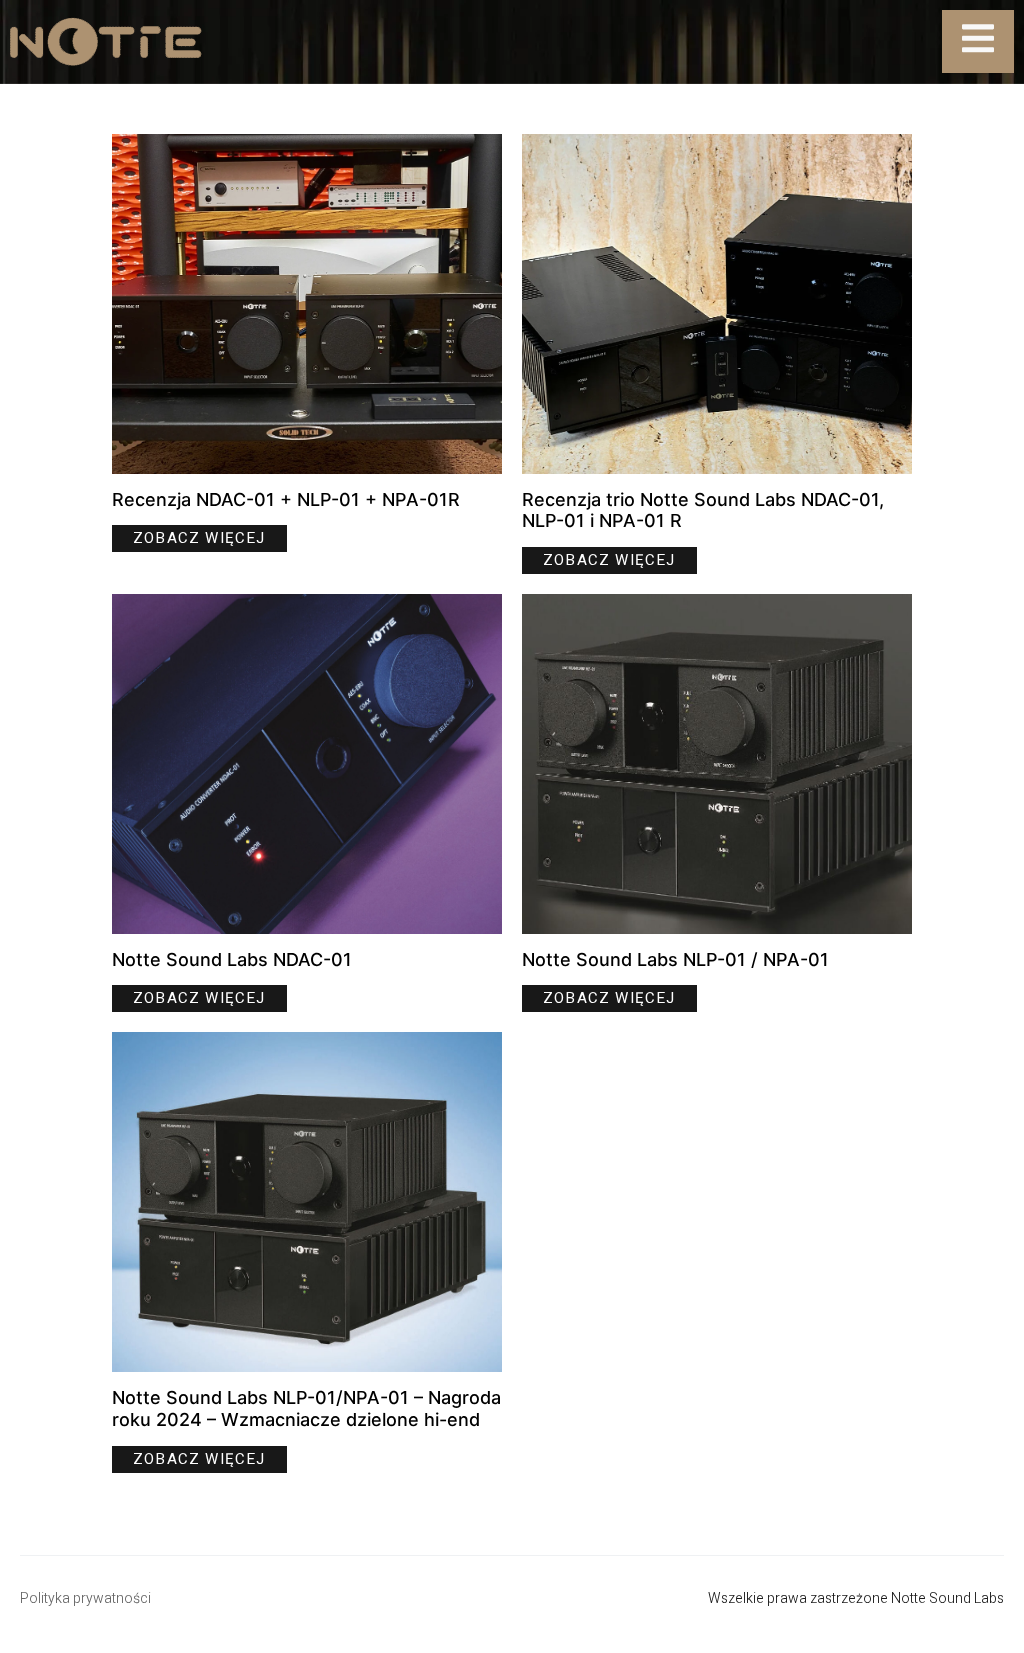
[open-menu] (978, 41)
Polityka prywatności (85, 1598)
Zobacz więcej (199, 538)
